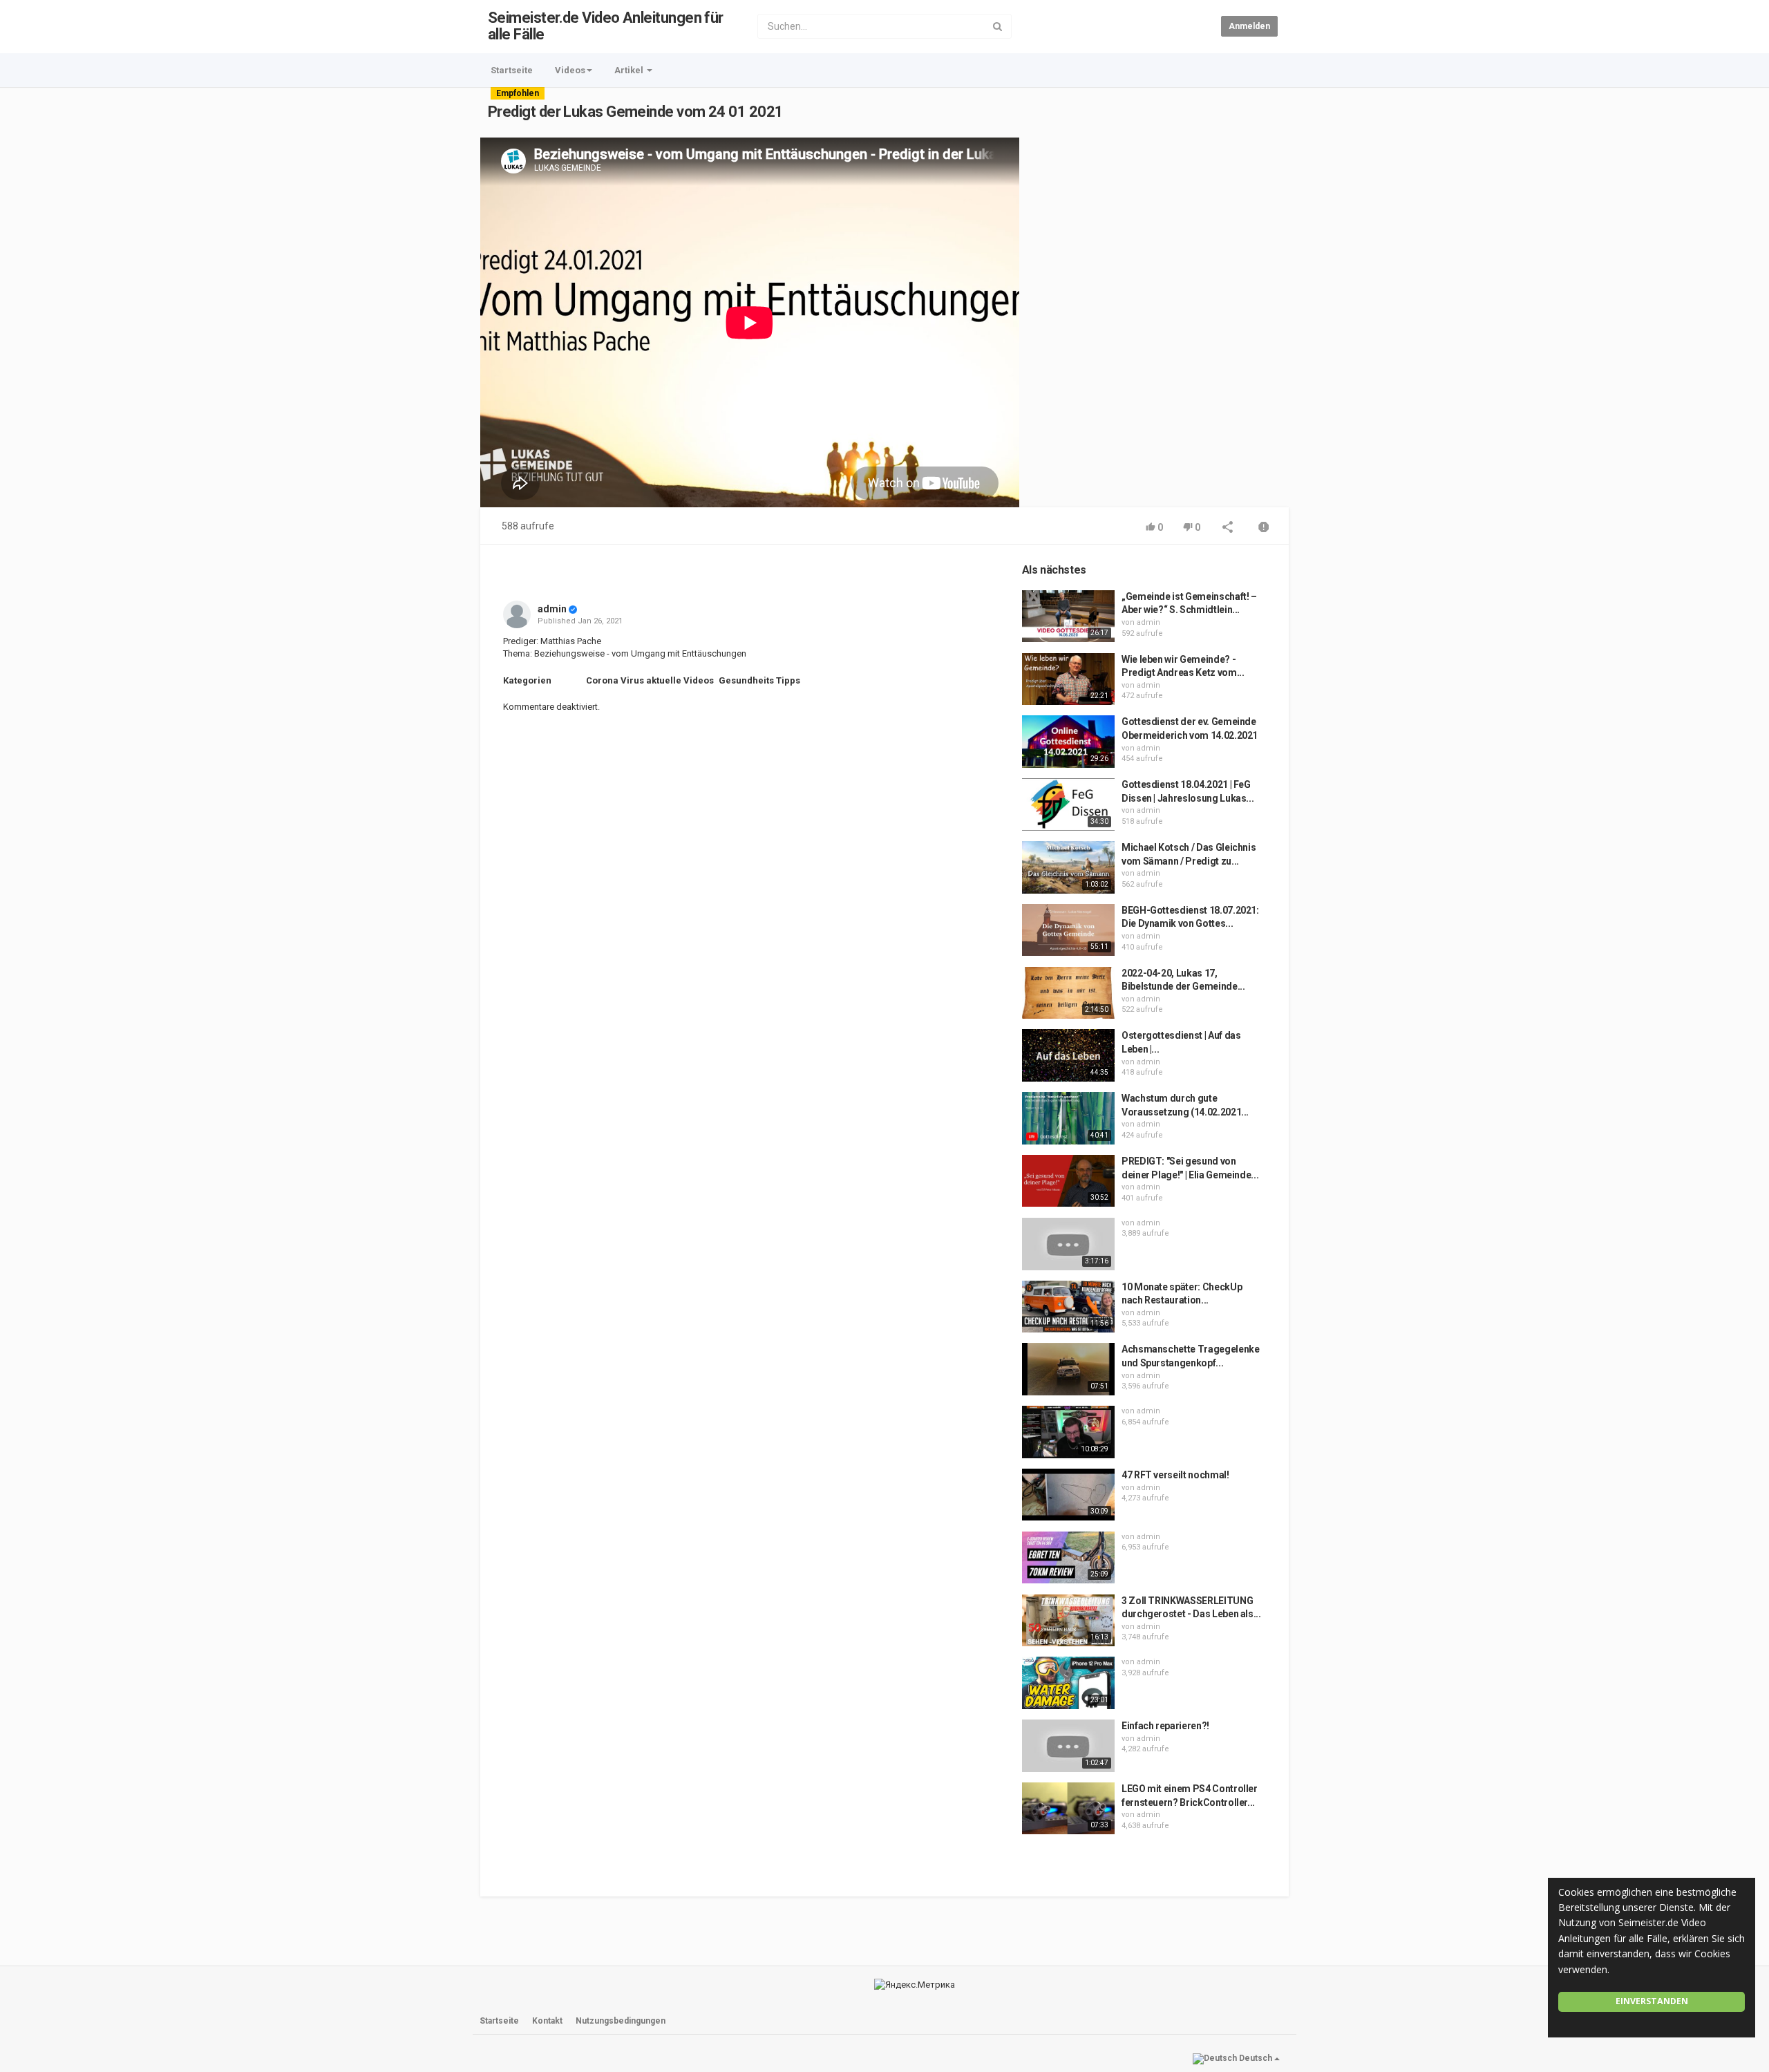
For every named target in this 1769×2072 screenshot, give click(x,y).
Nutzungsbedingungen (621, 2021)
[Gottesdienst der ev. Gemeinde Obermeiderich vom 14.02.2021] (1068, 742)
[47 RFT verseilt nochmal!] (1068, 1495)
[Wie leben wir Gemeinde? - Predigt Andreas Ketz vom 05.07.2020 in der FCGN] (1068, 679)
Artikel (630, 70)
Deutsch (1256, 2058)
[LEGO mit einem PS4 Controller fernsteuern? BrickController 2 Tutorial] (1068, 1809)
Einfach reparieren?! (1165, 1726)
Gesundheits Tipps (759, 680)
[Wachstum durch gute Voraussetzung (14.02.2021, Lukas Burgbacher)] (1068, 1118)
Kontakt (547, 2021)
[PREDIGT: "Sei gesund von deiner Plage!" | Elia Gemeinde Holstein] (1068, 1181)
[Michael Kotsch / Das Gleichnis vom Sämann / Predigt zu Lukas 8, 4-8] (1068, 867)
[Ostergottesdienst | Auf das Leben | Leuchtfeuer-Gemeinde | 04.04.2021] (1068, 1055)
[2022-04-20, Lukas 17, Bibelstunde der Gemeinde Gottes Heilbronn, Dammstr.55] (1068, 993)
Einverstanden (1652, 2001)
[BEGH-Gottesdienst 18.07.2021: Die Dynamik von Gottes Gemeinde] (1068, 930)
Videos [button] (570, 70)
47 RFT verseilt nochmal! (1175, 1475)
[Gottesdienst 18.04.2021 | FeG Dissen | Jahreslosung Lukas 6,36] (1068, 804)
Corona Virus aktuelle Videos (650, 680)
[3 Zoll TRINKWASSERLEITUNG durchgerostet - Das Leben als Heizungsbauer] (1068, 1621)
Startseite (512, 70)
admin (552, 609)
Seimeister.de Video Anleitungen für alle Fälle (606, 26)
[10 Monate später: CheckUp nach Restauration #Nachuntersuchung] (1068, 1307)
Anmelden (1249, 26)
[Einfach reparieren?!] (1068, 1746)
